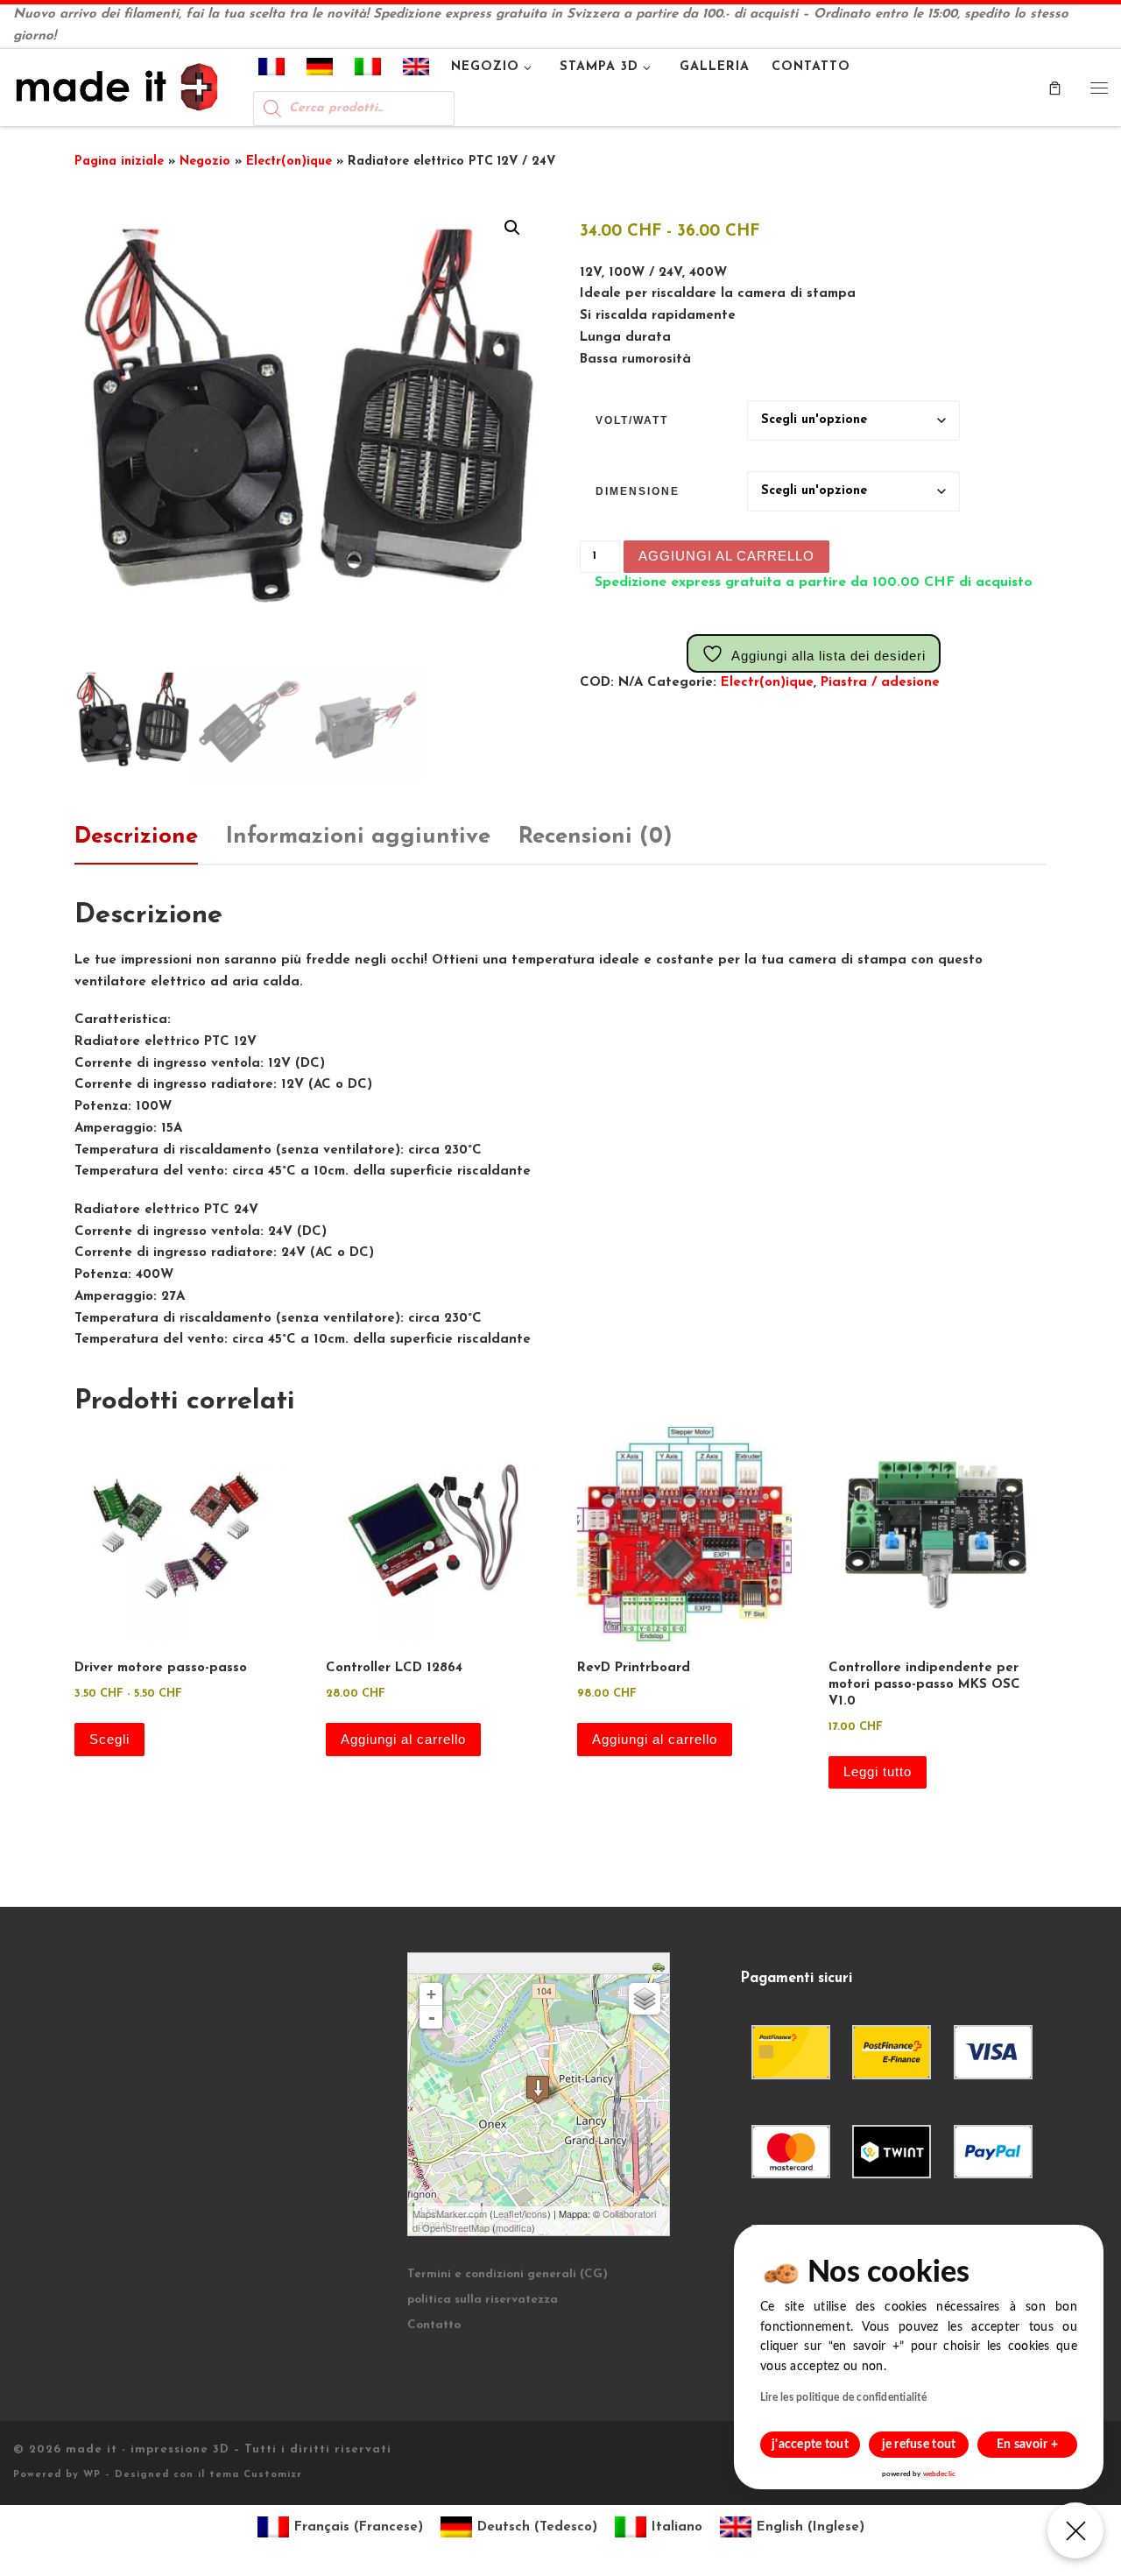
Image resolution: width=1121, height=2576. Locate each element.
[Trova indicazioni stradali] (661, 1966)
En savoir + (1027, 2445)
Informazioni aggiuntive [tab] (358, 837)
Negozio (205, 162)
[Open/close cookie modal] (1075, 2530)
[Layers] (645, 1999)
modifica (514, 2227)
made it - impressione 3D (148, 2449)
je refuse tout (919, 2445)
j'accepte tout (810, 2445)
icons (536, 2213)
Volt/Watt (632, 420)
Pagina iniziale (119, 162)
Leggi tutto (878, 1771)
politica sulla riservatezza (483, 2300)
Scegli (109, 1739)
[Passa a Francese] (272, 70)
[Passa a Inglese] (416, 70)
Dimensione (638, 491)
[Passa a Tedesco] (320, 70)
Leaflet (508, 2213)
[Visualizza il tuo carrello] (1055, 87)
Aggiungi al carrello (726, 556)
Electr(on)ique (289, 162)
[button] (512, 228)
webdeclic (939, 2474)
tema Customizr (256, 2475)
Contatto (434, 2325)
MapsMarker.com (450, 2213)
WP (92, 2475)
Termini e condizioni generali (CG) (508, 2274)
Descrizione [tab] (136, 837)
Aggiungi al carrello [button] (403, 1739)
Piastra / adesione (880, 683)
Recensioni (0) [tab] (596, 837)
